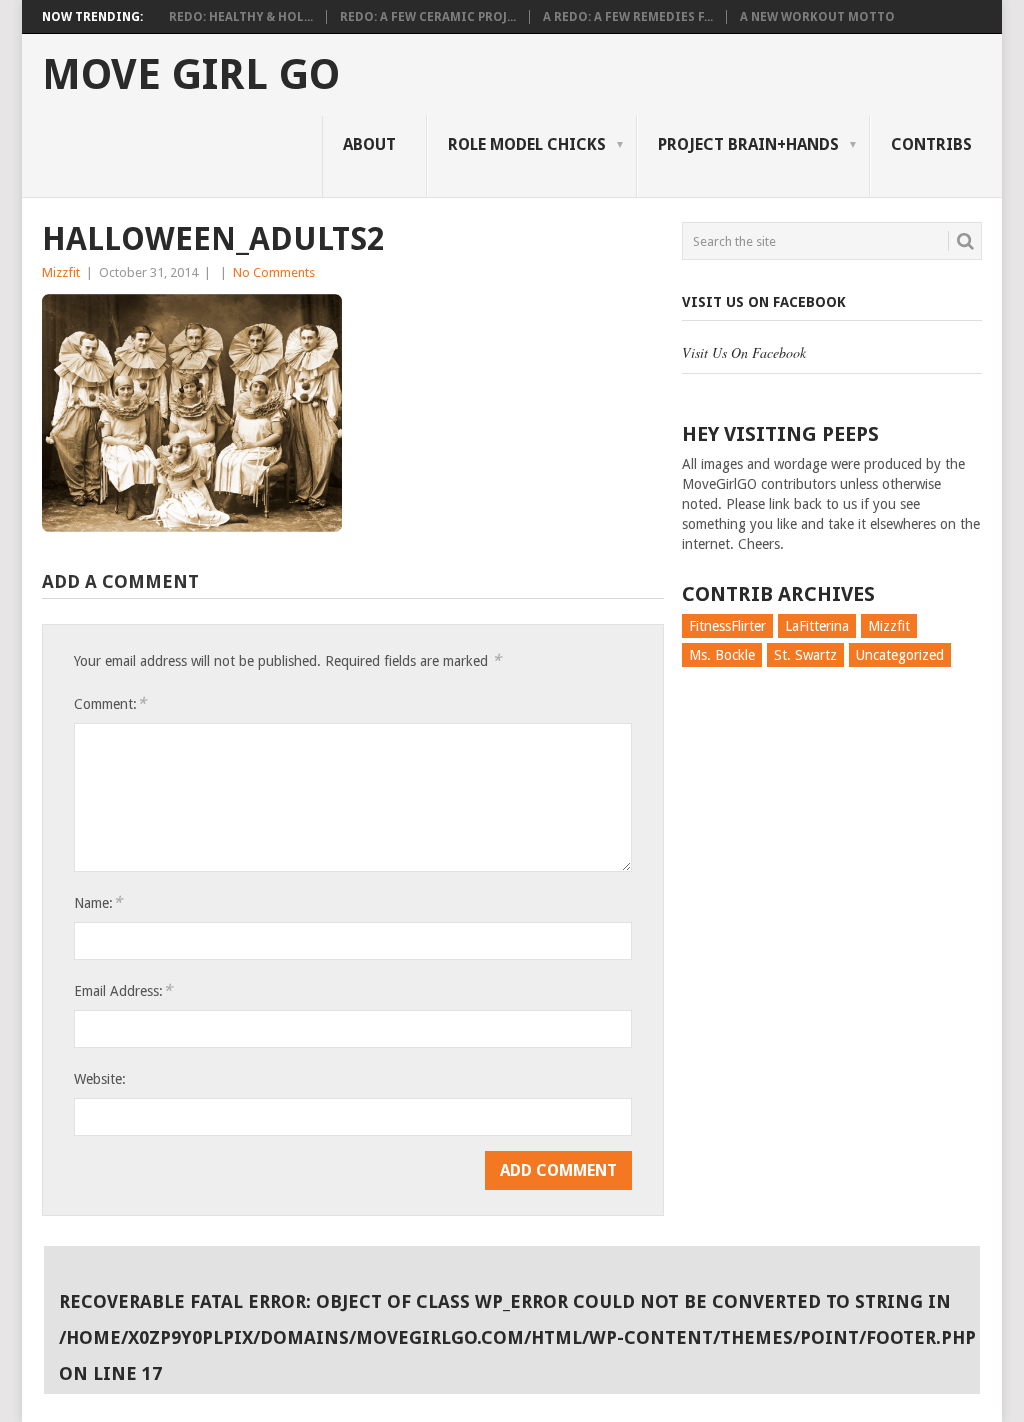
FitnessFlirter (727, 626)
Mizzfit (61, 272)
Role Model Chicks (527, 144)
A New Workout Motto (817, 17)
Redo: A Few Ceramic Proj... (428, 17)
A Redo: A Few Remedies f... (628, 17)
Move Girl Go (191, 75)
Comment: (110, 703)
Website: (100, 1079)
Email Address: (123, 990)
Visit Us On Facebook (764, 302)
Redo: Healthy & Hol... (241, 17)
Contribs (931, 144)
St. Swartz (805, 655)
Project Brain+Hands (748, 144)
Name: (98, 902)
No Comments (274, 272)
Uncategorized (900, 655)
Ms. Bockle (722, 655)
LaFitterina (817, 626)
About (369, 144)
